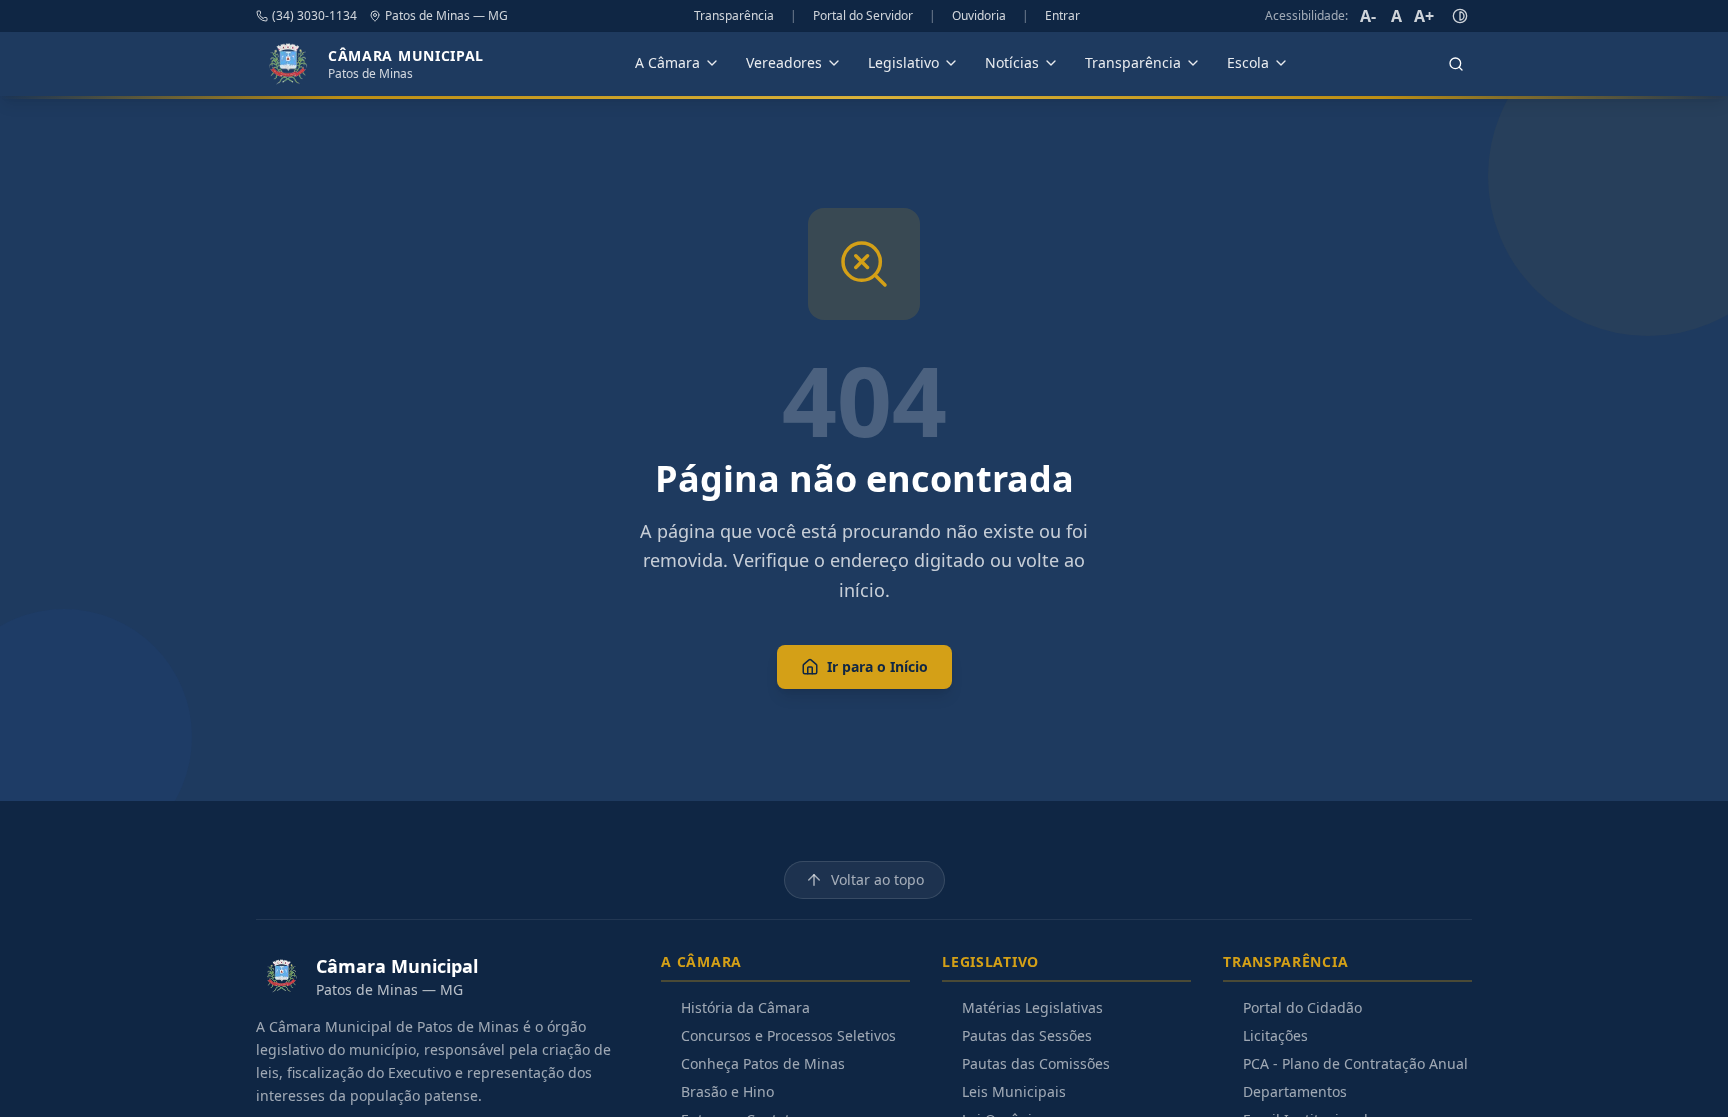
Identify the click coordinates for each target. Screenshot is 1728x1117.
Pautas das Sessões (1027, 1035)
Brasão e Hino (727, 1091)
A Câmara (667, 62)
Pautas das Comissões (1036, 1063)
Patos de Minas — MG (446, 16)
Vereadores (784, 62)
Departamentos (1295, 1091)
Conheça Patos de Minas (763, 1063)
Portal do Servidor (863, 16)
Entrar (1062, 16)
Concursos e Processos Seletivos (788, 1035)
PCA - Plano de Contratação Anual (1355, 1063)
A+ (1424, 16)
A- (1368, 16)
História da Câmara (745, 1007)
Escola (1248, 62)
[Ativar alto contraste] (1460, 16)
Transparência (734, 16)
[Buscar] (1456, 64)
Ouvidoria (979, 16)
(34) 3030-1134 (314, 16)
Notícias (1012, 62)
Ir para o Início (877, 666)
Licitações (1275, 1035)
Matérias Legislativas (1032, 1007)
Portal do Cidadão (1302, 1007)
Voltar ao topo (877, 879)
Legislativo (903, 62)
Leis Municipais (1014, 1091)
